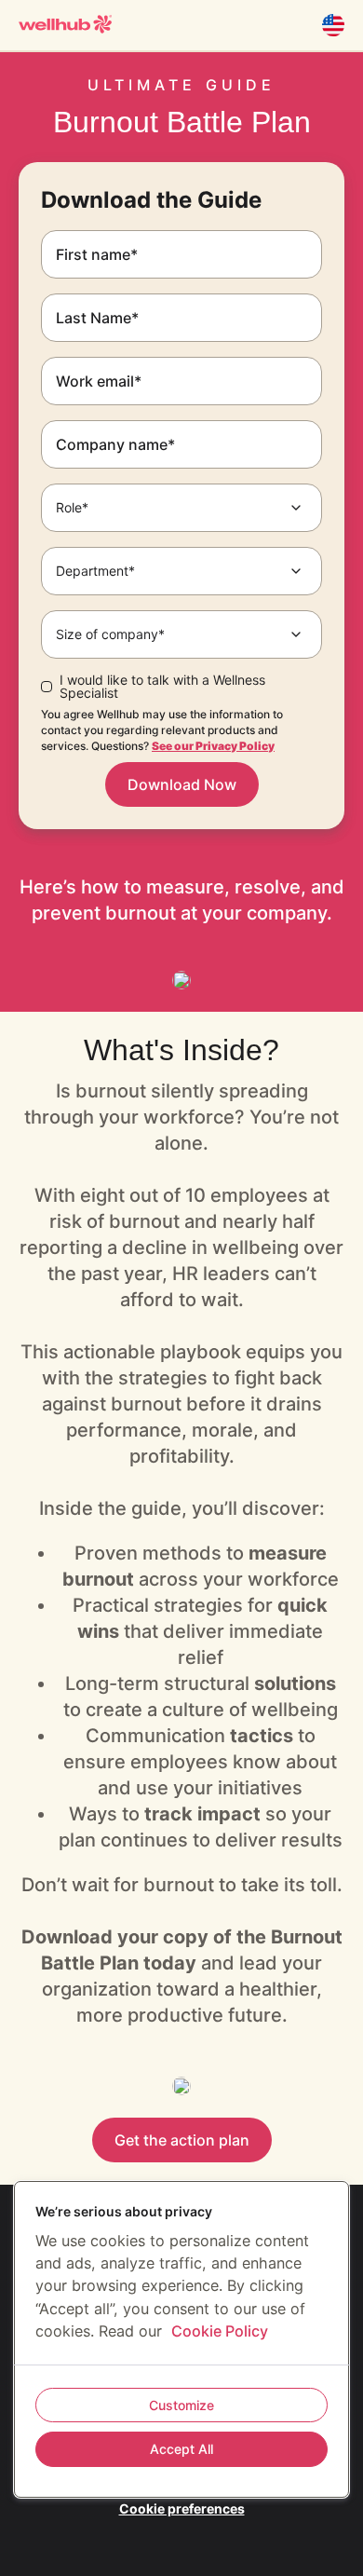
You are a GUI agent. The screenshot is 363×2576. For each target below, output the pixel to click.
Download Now (182, 784)
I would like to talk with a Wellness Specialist (162, 687)
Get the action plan (182, 2140)
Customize (181, 2405)
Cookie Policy (220, 2331)
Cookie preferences (182, 2508)
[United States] (333, 25)
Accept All (181, 2449)
